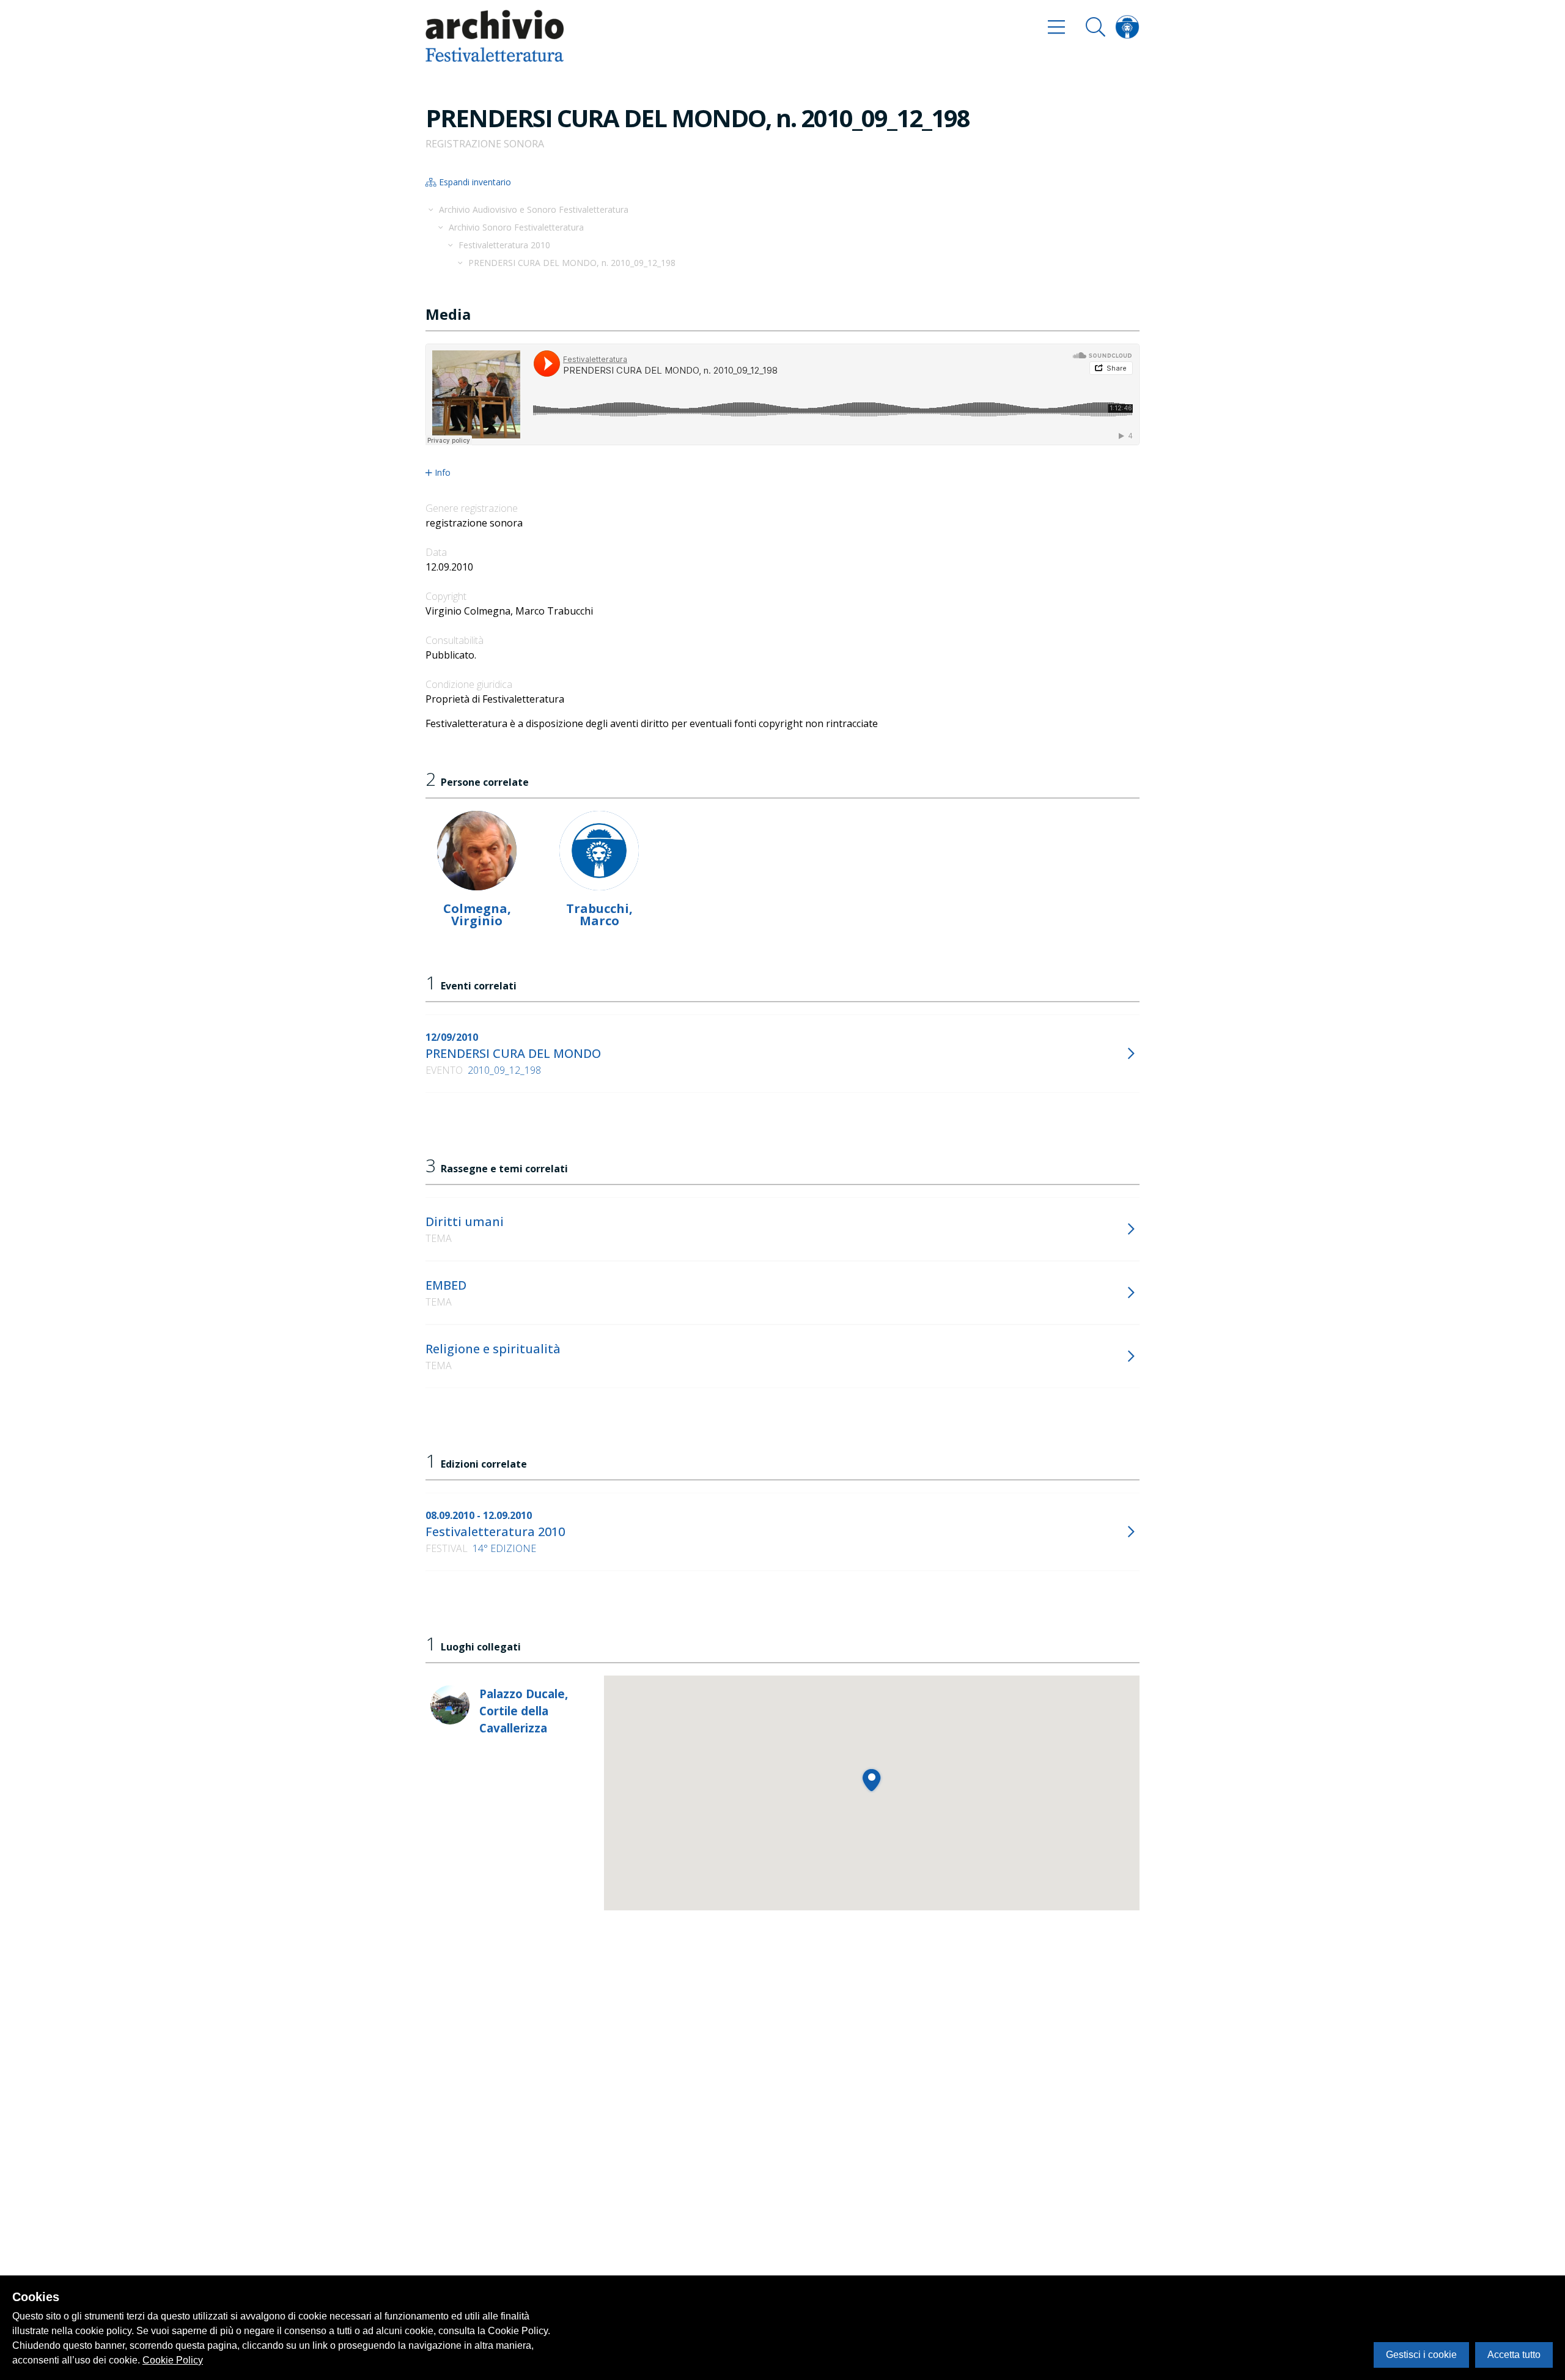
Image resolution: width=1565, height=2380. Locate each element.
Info (443, 473)
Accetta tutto (1514, 2355)
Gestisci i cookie (1421, 2355)
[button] (871, 1780)
